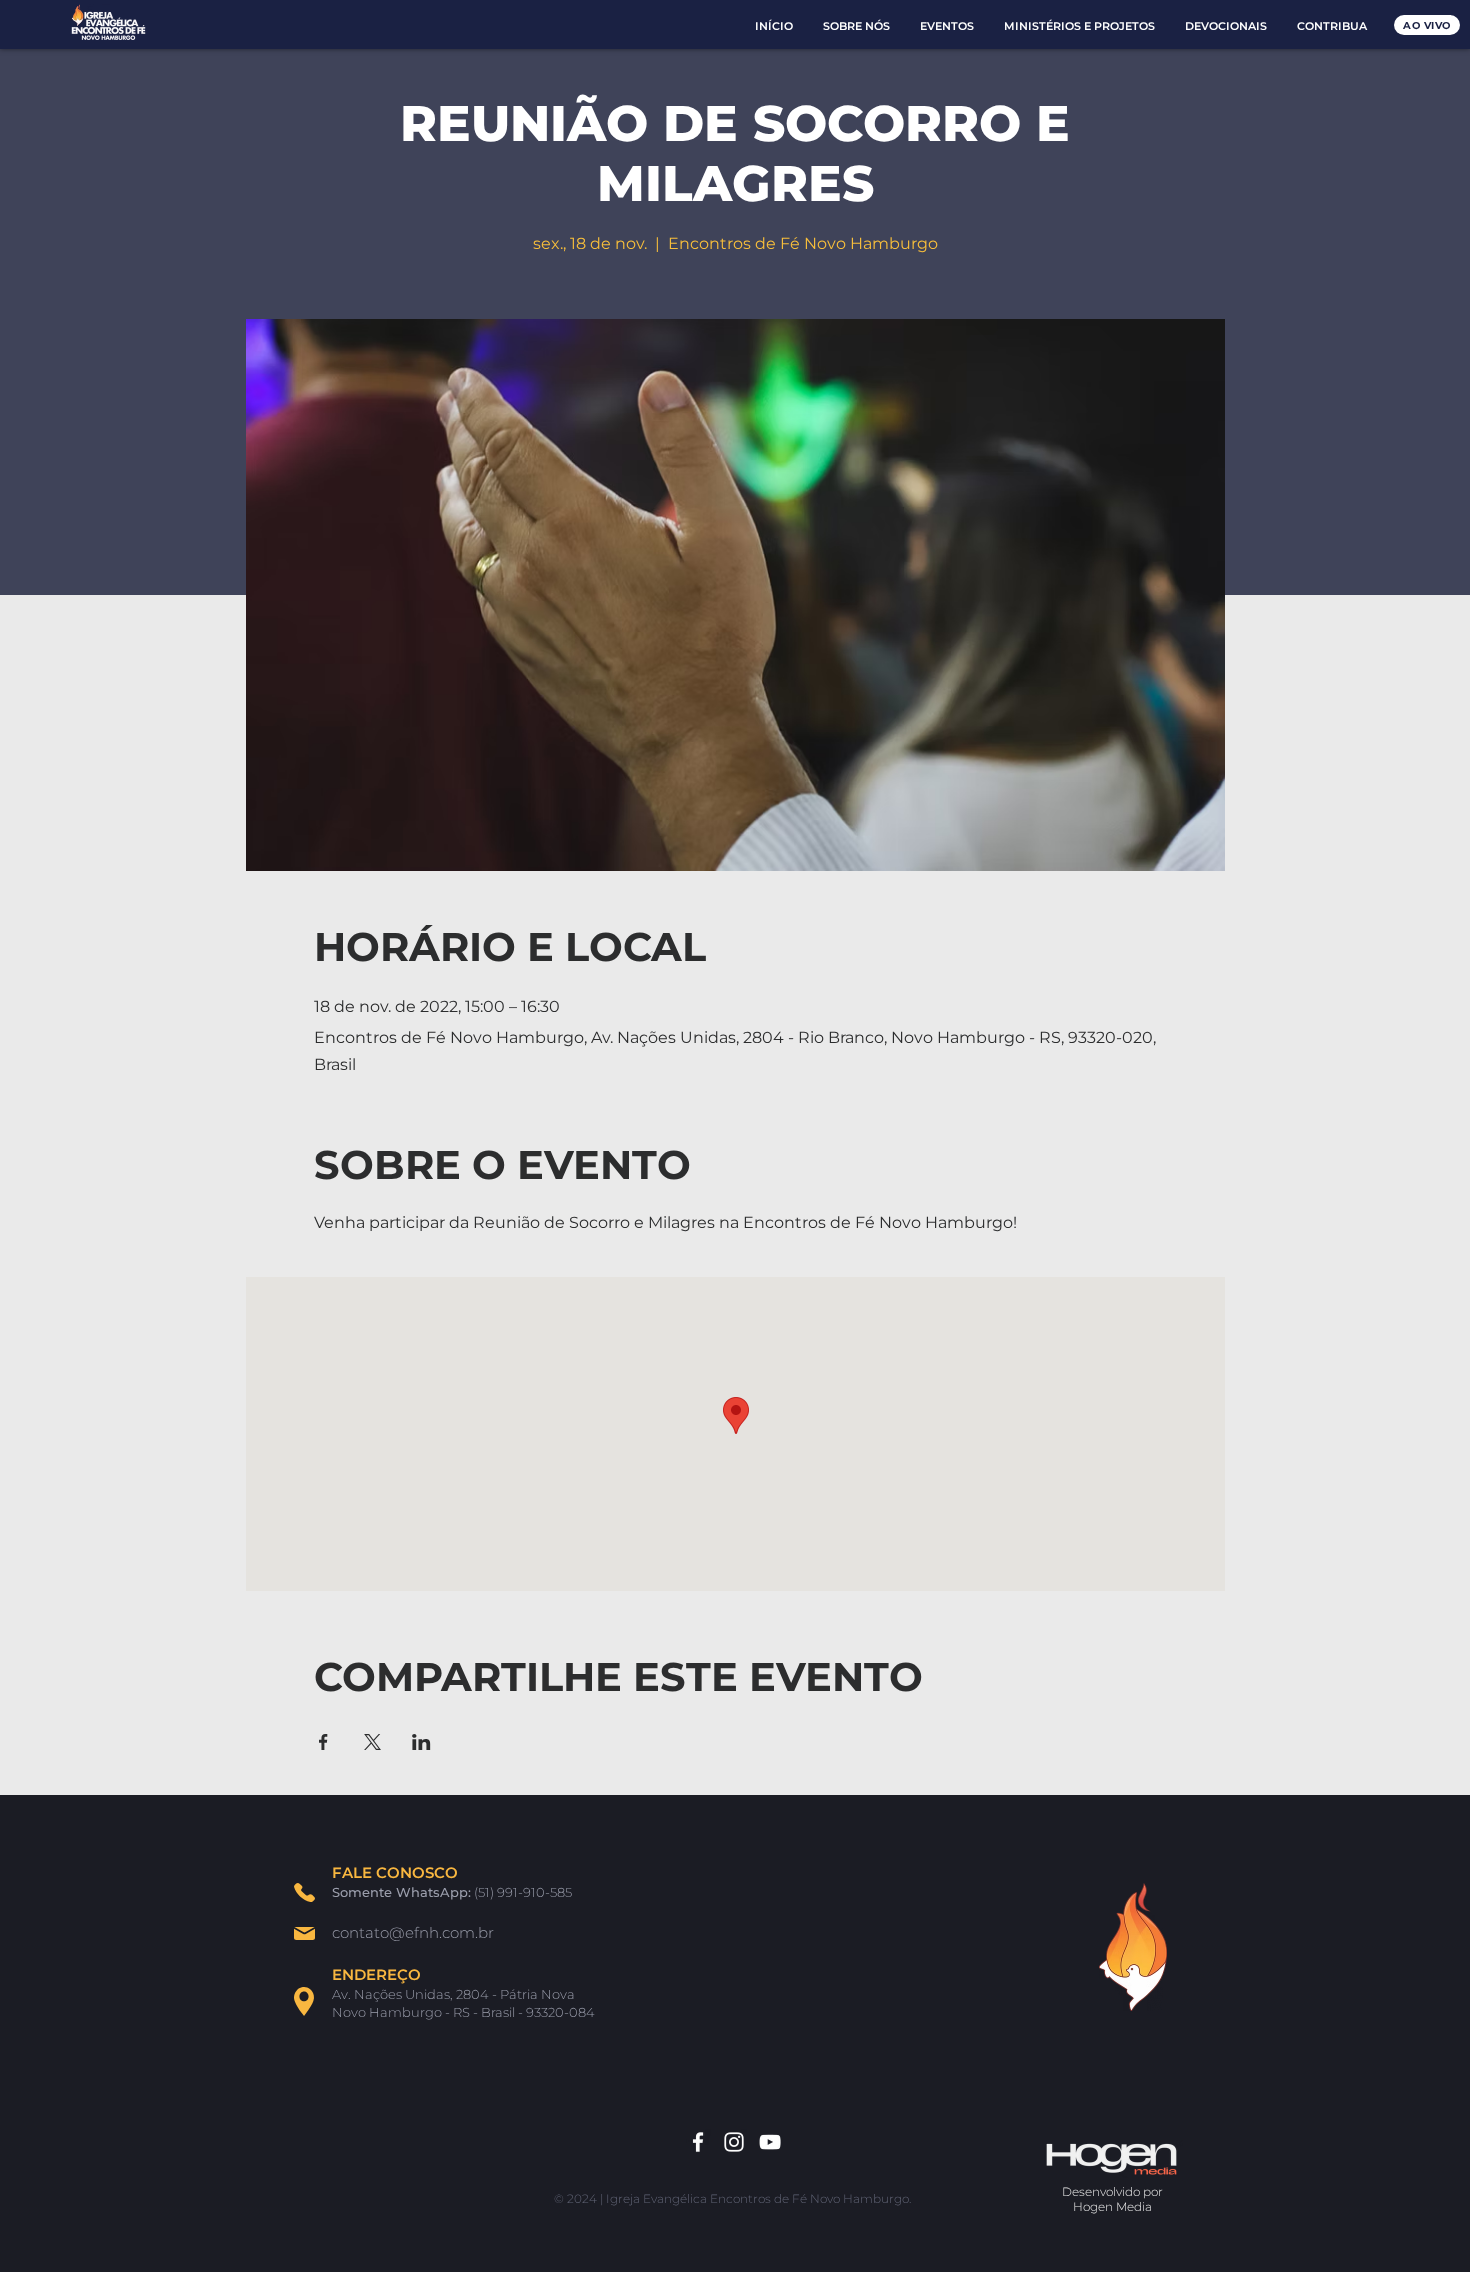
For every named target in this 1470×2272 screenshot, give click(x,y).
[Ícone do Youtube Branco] (770, 2142)
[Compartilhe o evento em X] (372, 1742)
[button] (856, 26)
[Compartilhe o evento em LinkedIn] (421, 1742)
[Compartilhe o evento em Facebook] (323, 1742)
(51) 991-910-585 (523, 1892)
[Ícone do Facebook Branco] (698, 2142)
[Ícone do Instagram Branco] (734, 2142)
